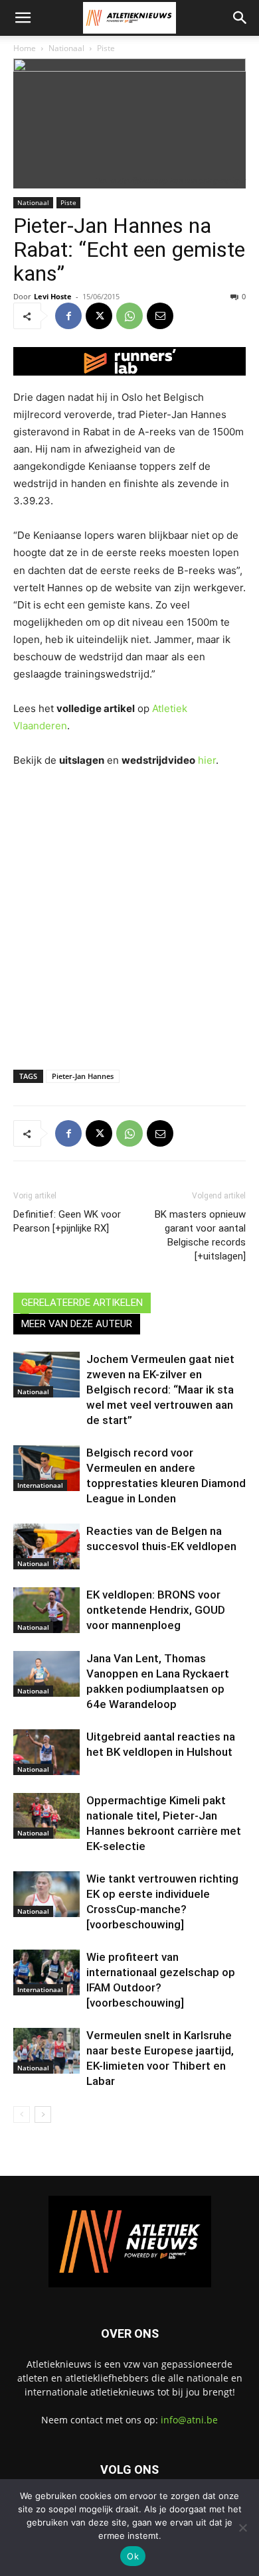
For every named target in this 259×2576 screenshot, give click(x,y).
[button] (23, 18)
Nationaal (66, 48)
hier (207, 760)
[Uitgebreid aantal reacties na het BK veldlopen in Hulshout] (46, 1752)
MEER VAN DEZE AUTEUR (77, 1324)
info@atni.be (189, 2420)
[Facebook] (68, 316)
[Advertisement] (129, 916)
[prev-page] (22, 2114)
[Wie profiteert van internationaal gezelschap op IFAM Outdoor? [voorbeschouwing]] (46, 1972)
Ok (133, 2556)
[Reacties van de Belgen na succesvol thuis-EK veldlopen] (46, 1546)
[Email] (160, 316)
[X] (99, 316)
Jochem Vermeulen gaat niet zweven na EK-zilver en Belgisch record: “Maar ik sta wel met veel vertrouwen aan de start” (160, 1390)
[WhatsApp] (129, 316)
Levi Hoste (53, 296)
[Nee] (242, 2528)
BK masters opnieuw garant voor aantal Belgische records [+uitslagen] (200, 1235)
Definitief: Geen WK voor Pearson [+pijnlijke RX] (67, 1221)
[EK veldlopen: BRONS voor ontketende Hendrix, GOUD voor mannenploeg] (46, 1610)
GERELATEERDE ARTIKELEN (82, 1303)
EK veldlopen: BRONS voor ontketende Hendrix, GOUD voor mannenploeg (156, 1610)
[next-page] (43, 2114)
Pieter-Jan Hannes (83, 1076)
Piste (106, 48)
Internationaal (40, 1485)
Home (25, 48)
